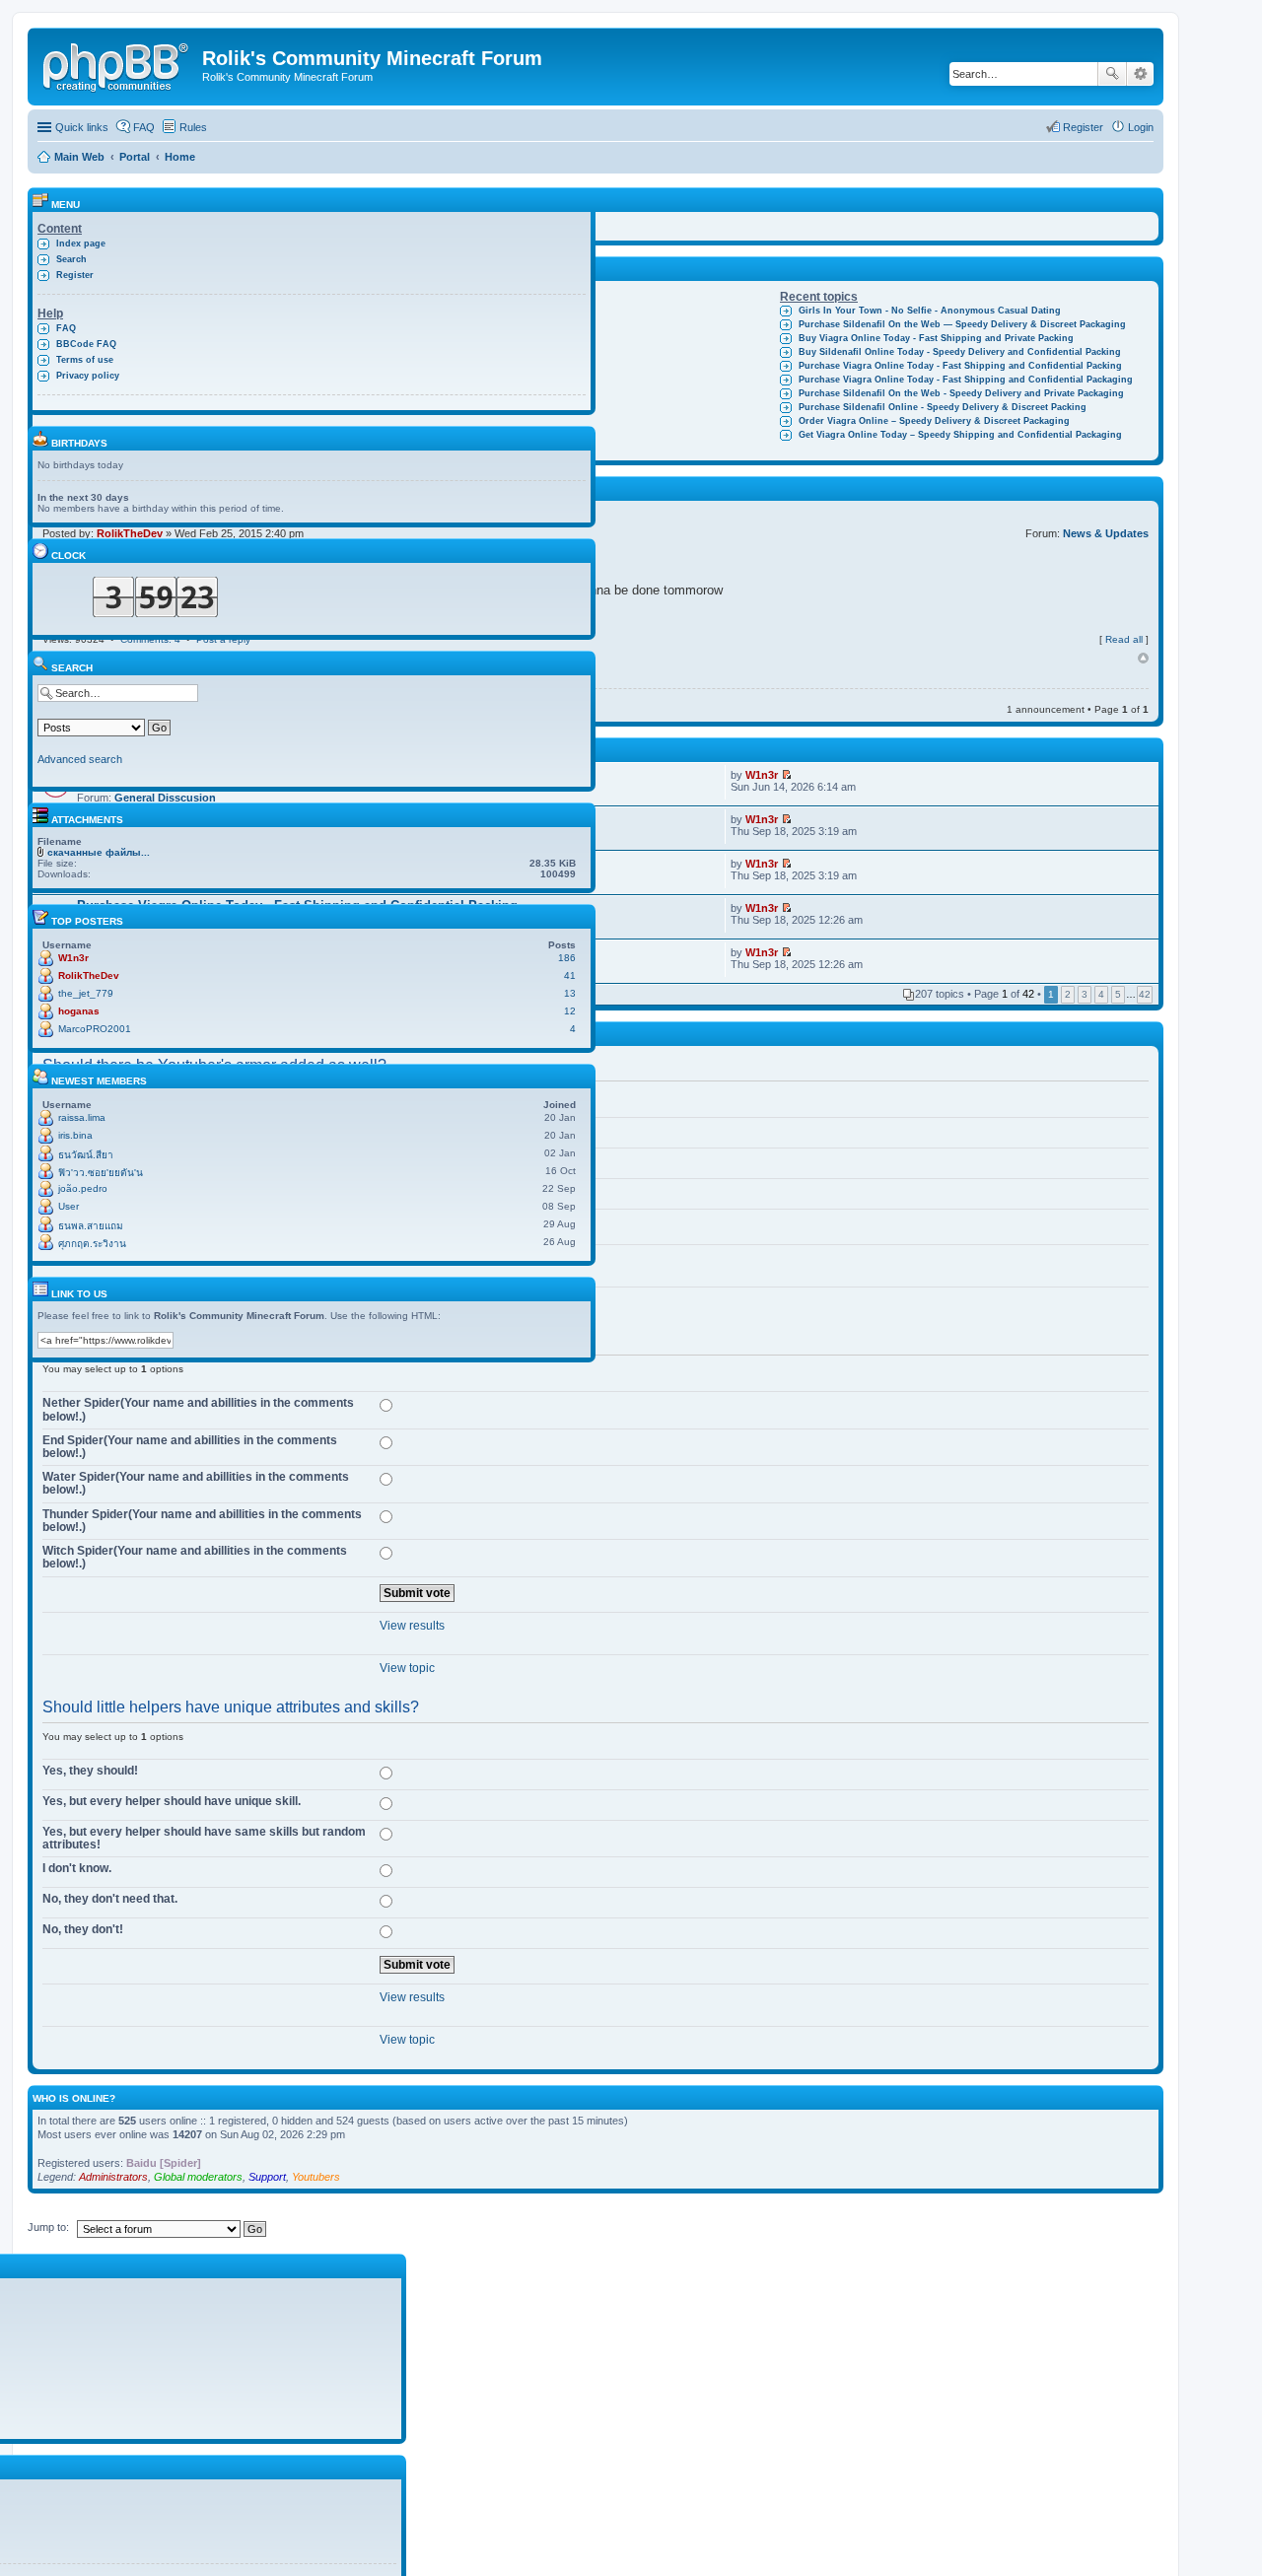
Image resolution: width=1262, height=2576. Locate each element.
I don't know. (77, 1868)
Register (75, 275)
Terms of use (85, 360)
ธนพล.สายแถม (91, 1226)
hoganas (79, 1011)
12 (570, 1011)
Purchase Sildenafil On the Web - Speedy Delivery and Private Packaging (961, 393)
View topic (407, 1668)
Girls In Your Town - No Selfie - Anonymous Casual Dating (930, 311)
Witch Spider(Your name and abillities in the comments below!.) (195, 1557)
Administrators (113, 2177)
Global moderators (198, 2177)
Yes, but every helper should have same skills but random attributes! (204, 1838)
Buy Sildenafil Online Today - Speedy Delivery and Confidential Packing (960, 352)
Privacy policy (88, 376)
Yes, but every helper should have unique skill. (172, 1801)
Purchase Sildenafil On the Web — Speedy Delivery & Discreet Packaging (962, 324)
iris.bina (75, 1135)
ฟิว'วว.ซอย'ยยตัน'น (101, 1173)
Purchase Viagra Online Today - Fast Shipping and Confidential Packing (960, 366)
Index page (81, 244)
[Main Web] (117, 64)
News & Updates (1106, 533)
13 (570, 993)
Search (1112, 74)
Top (1143, 659)
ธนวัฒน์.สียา (86, 1155)
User (69, 1206)
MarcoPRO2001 (95, 1029)
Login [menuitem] (1141, 127)
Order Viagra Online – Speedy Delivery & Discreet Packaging (934, 421)
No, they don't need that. (110, 1899)
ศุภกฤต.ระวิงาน (92, 1244)
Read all (1124, 639)
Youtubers (316, 2177)
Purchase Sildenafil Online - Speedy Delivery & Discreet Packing (943, 407)
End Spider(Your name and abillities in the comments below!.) (190, 1447)
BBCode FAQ (86, 344)
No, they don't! (83, 1929)
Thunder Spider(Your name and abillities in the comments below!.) (202, 1521)
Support (267, 2177)
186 (567, 958)
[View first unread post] (786, 775)
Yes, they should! (90, 1771)
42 (1145, 994)
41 (570, 975)
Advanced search (1140, 74)
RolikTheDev (89, 975)
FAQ (66, 328)
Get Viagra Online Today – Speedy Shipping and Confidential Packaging (960, 435)
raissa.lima (82, 1117)
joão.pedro (83, 1188)
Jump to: (48, 2227)
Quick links (82, 127)
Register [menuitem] (1083, 127)
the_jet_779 (86, 993)
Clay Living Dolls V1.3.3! (485, 311)
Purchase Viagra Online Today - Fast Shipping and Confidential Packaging (966, 380)
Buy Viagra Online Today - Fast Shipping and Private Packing (936, 338)
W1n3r (762, 775)
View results (412, 1626)
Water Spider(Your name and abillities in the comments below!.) (196, 1483)
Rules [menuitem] (193, 127)
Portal (135, 157)
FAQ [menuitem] (144, 127)
